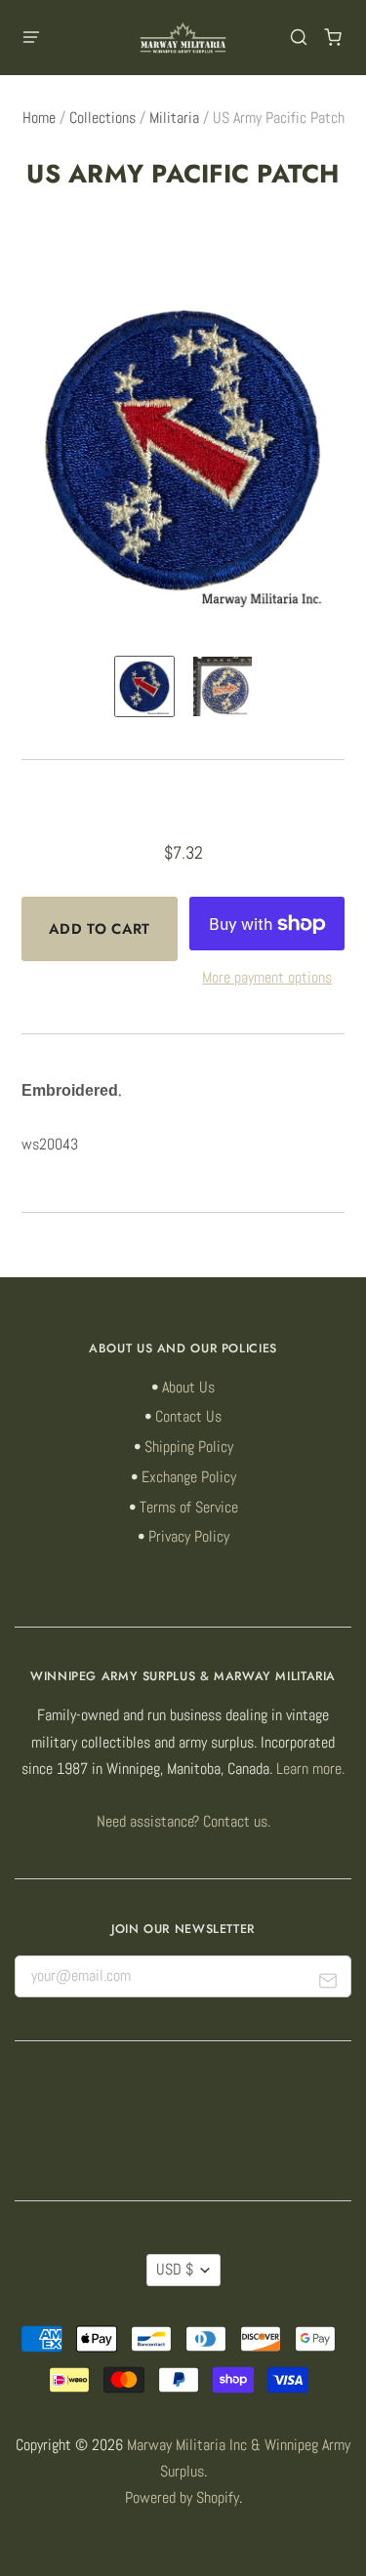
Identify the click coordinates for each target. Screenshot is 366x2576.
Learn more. (310, 1769)
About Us (188, 1388)
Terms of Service (189, 1508)
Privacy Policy (189, 1537)
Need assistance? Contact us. (183, 1822)
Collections (102, 118)
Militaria (174, 118)
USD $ (175, 2270)
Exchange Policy (189, 1477)
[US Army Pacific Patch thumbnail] (144, 686)
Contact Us (188, 1417)
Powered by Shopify (182, 2498)
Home (39, 118)
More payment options (267, 978)
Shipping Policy (189, 1447)
